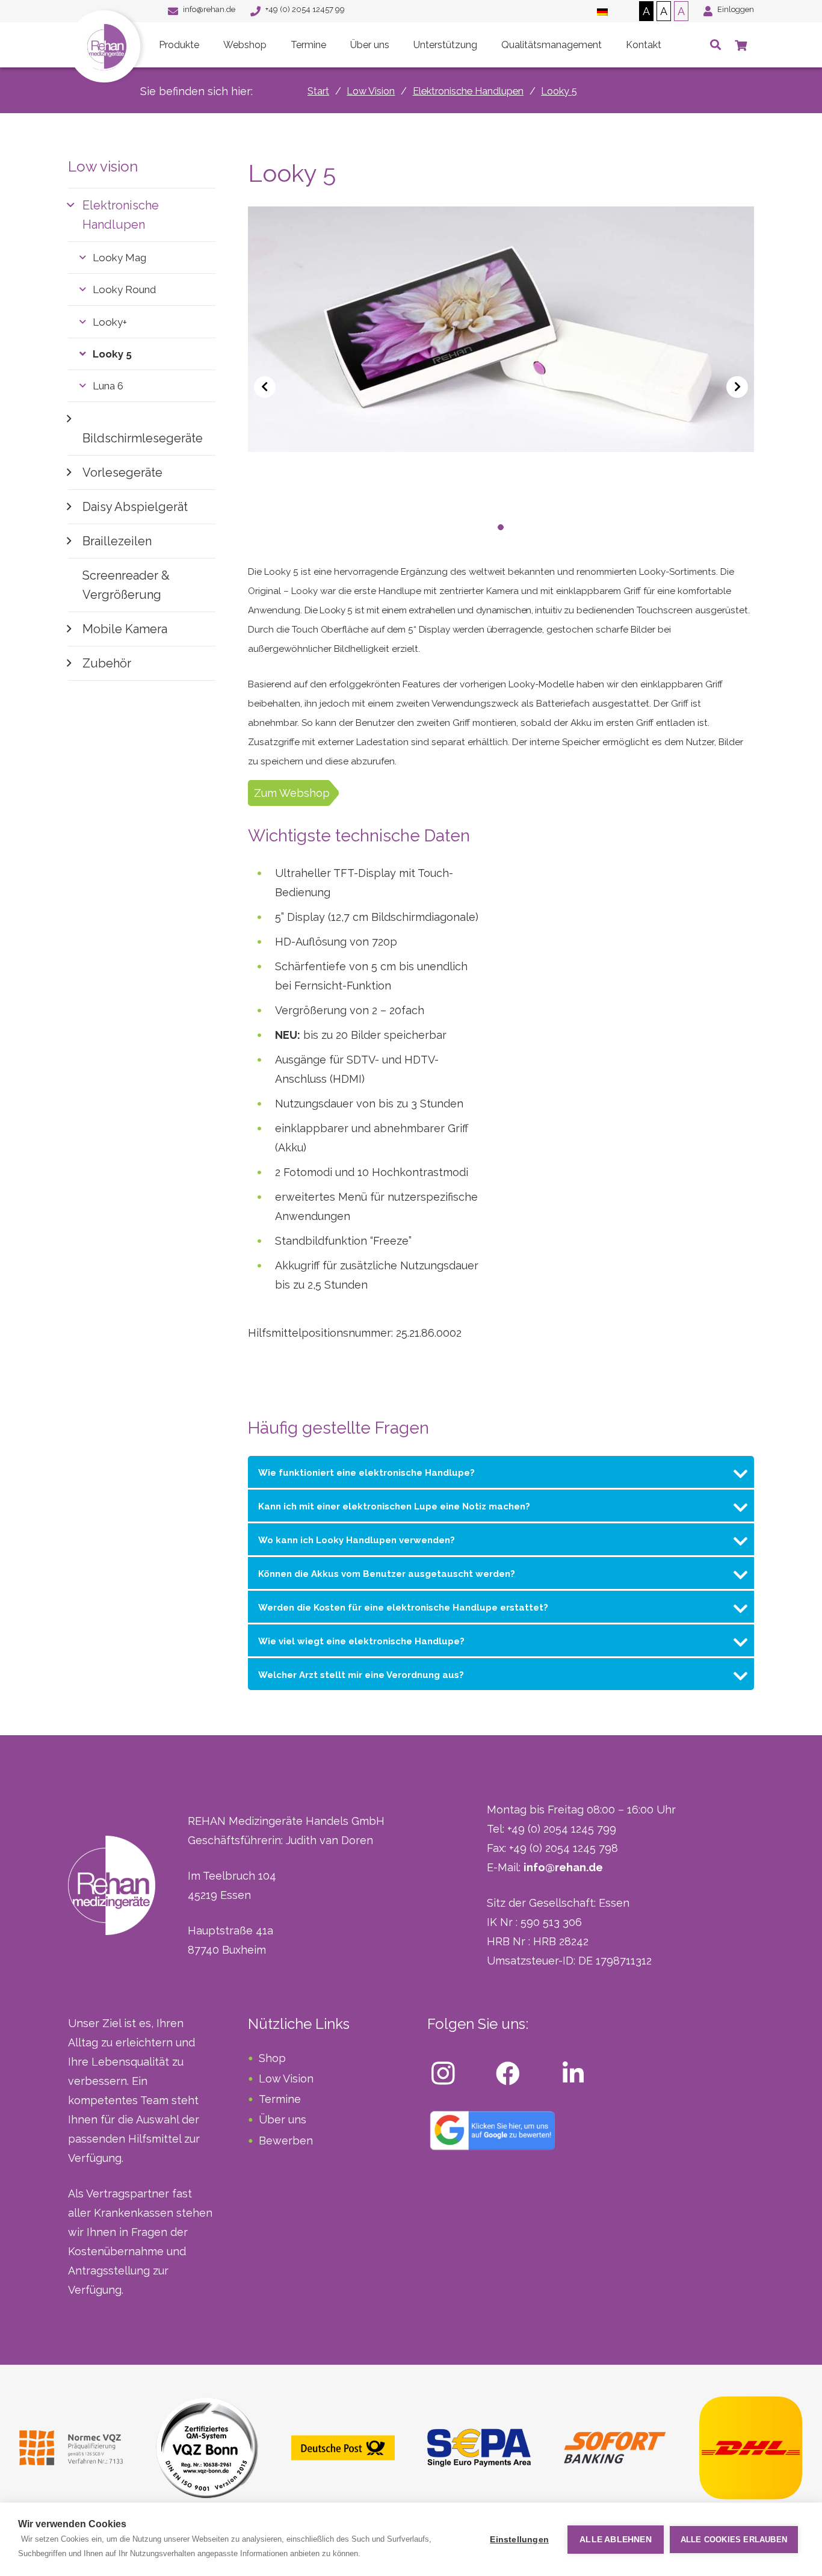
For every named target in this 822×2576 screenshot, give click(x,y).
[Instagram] (443, 2073)
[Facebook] (508, 2073)
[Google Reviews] (493, 2130)
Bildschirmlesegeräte (143, 438)
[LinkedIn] (573, 2073)
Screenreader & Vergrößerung (126, 585)
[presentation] (265, 387)
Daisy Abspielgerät (135, 507)
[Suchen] (715, 45)
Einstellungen (519, 2540)
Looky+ (110, 322)
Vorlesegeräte (122, 472)
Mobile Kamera (125, 629)
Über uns (283, 2119)
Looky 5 (112, 354)
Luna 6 (108, 386)
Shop (272, 2058)
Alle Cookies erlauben (734, 2540)
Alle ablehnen (616, 2540)
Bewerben (286, 2141)
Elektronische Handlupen (121, 215)
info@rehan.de (563, 1867)
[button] (477, 527)
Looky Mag (119, 258)
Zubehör (107, 663)
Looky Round (124, 289)
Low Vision (286, 2079)
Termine (280, 2099)
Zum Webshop (292, 793)
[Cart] (741, 45)
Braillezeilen (117, 541)
